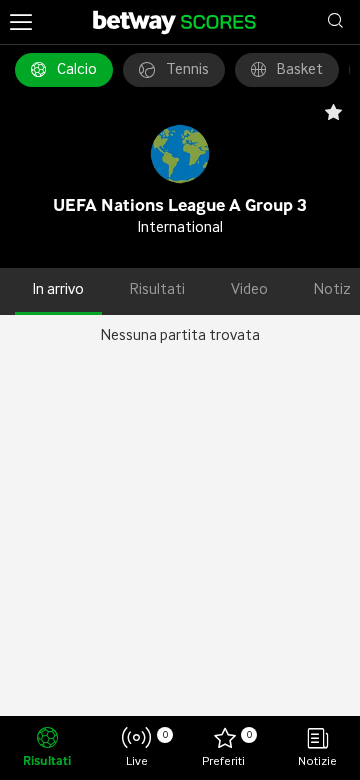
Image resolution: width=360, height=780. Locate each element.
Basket (300, 70)
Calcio (77, 70)
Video (249, 290)
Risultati (157, 290)
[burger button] (21, 22)
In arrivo (58, 290)
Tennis (187, 70)
